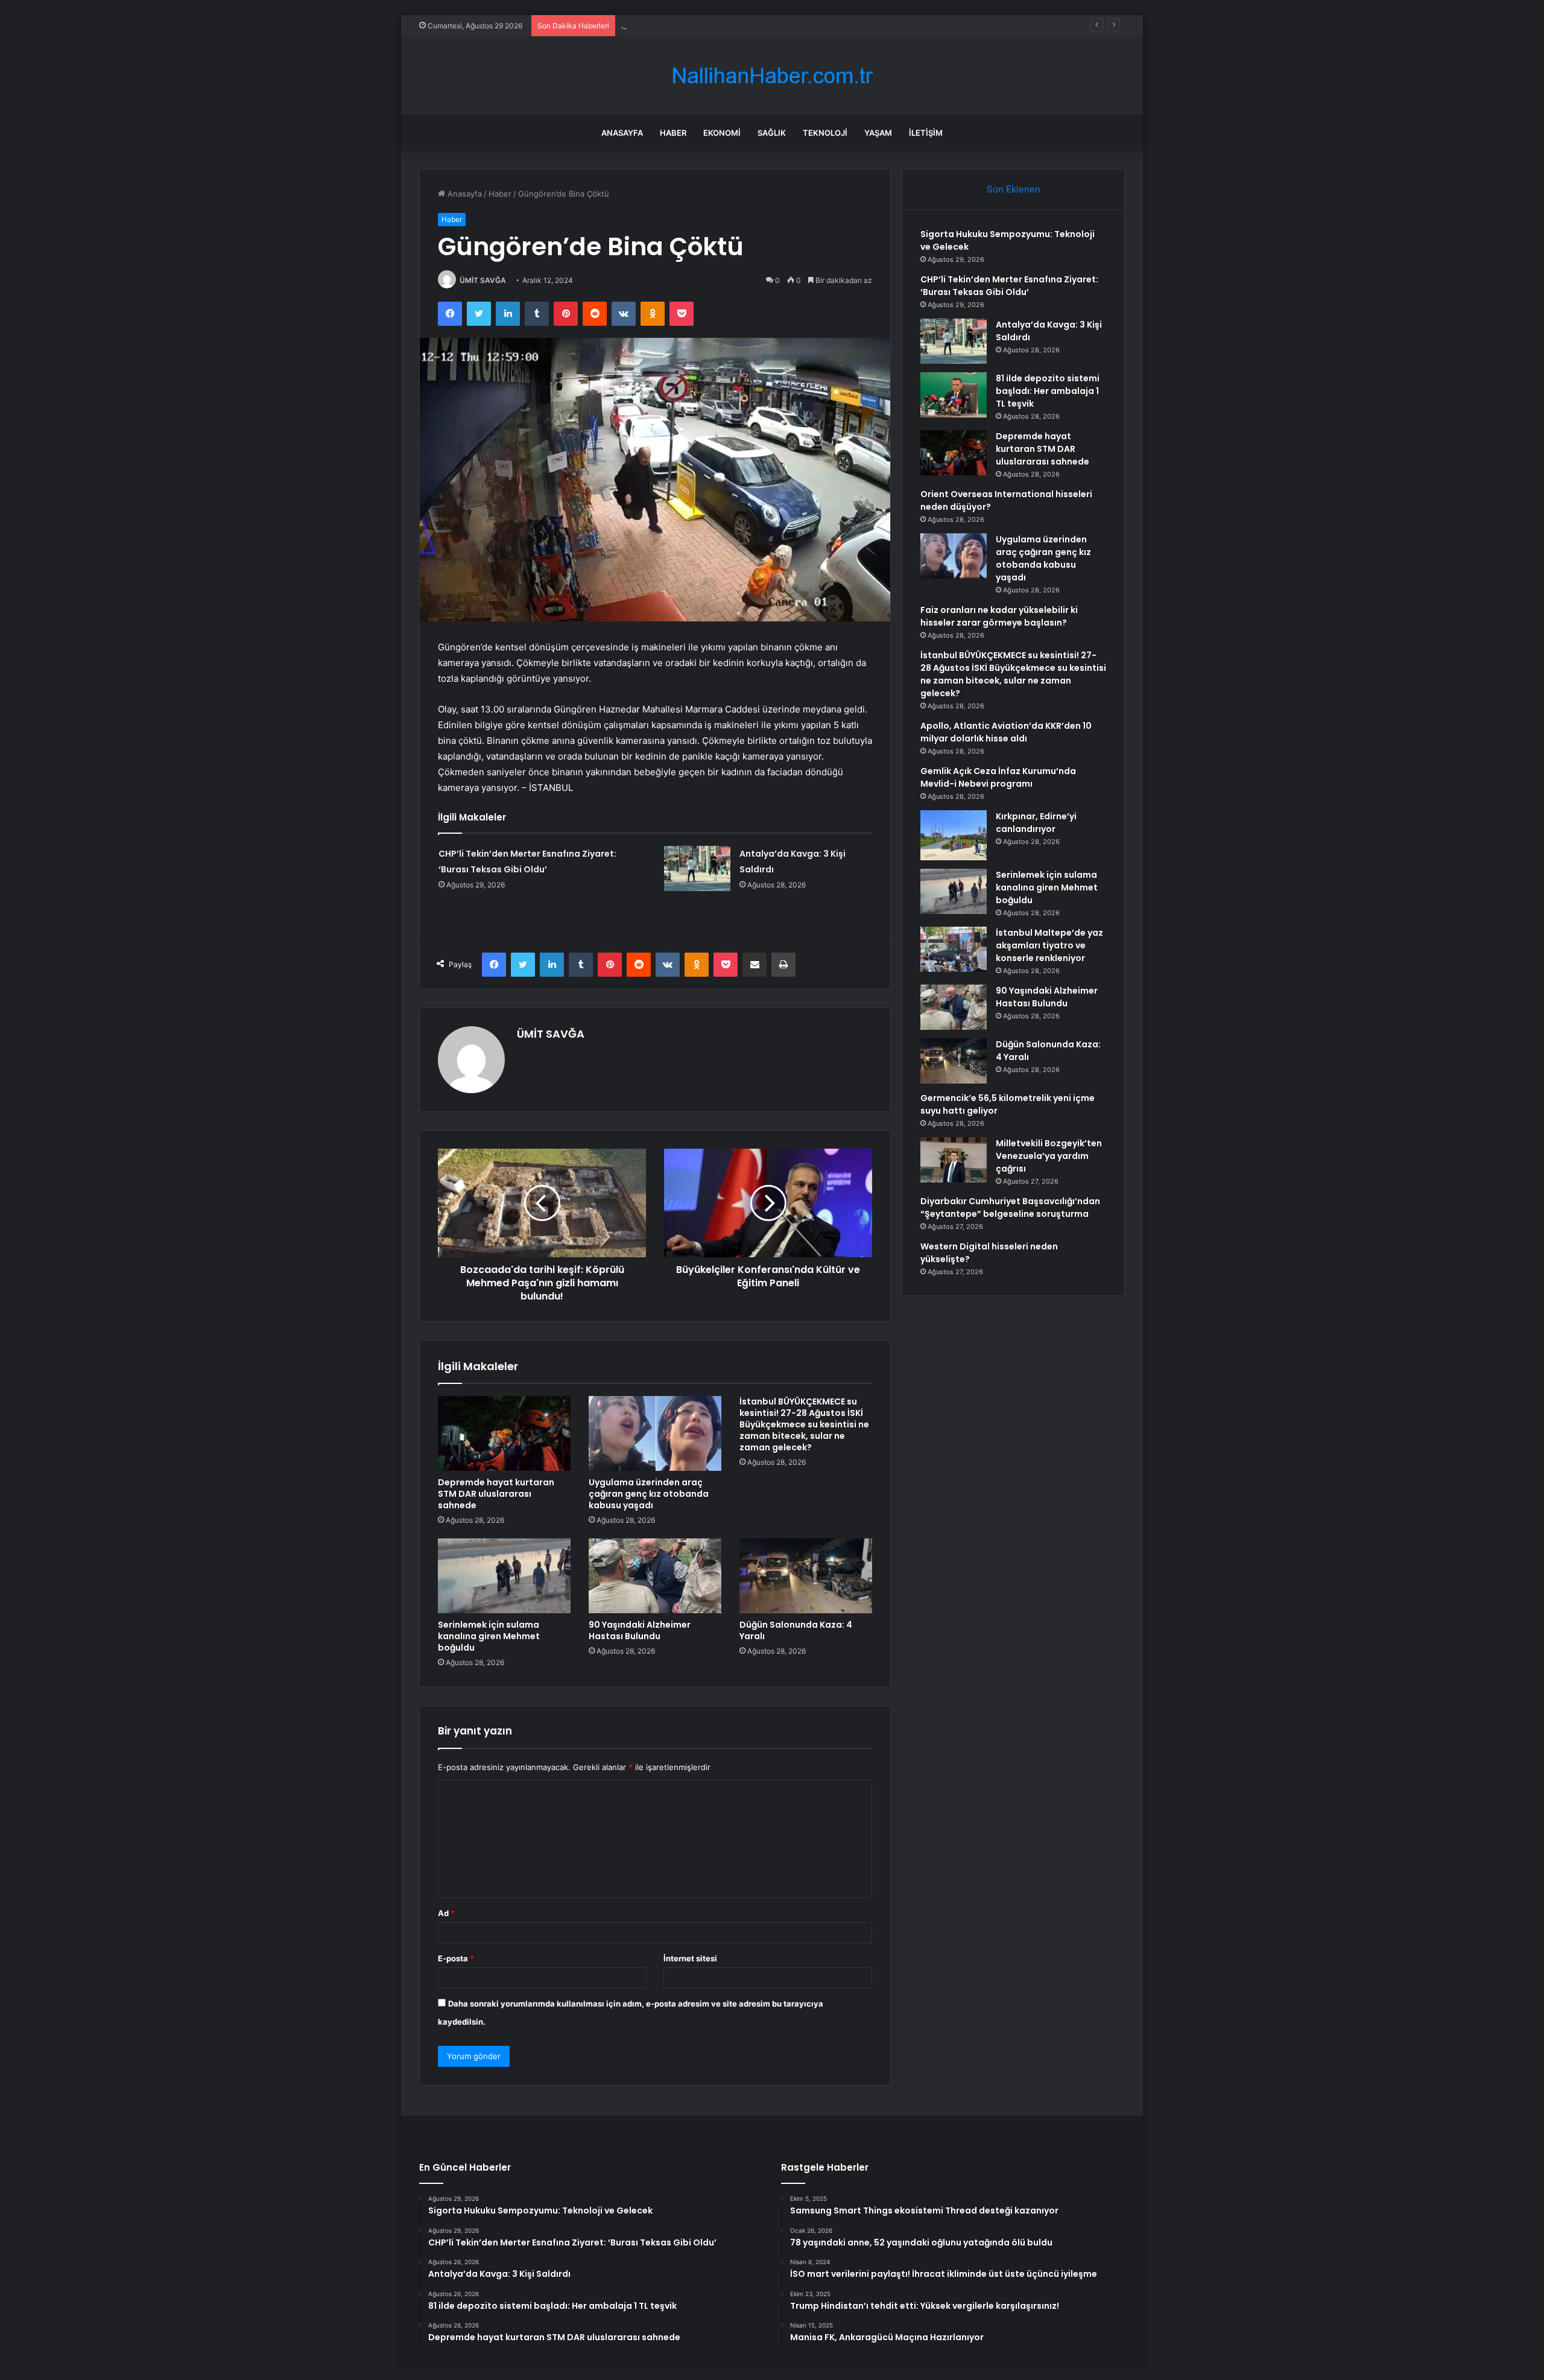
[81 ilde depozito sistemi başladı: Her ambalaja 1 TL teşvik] (954, 395)
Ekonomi (722, 133)
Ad (446, 1913)
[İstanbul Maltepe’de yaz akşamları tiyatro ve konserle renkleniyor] (954, 949)
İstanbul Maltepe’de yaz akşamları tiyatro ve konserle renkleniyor (1049, 945)
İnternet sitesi (690, 1958)
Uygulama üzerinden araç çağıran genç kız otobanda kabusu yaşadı (649, 1494)
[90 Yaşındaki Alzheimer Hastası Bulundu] (655, 1576)
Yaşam (878, 133)
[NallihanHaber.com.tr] (772, 76)
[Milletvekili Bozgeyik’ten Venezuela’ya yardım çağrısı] (954, 1160)
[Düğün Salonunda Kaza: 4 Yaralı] (806, 1576)
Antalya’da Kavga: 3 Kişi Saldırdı (679, 25)
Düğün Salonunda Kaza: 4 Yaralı (796, 1630)
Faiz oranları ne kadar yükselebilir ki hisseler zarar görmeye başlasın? (999, 616)
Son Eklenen (1014, 189)
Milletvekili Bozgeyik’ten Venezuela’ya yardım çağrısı (1049, 1156)
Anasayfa (622, 133)
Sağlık (772, 133)
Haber (673, 133)
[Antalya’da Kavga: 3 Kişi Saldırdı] (697, 868)
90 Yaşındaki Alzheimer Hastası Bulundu (640, 1630)
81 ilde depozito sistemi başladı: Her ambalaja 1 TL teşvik (1048, 391)
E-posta (456, 1958)
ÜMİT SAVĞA (483, 280)
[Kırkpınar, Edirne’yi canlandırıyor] (954, 835)
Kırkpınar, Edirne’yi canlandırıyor (1036, 823)
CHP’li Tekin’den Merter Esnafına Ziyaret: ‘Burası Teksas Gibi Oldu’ (1009, 286)
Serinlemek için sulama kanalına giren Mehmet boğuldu (489, 1636)
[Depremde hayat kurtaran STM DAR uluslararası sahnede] (504, 1433)
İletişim (926, 133)
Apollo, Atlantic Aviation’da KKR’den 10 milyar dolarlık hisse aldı (1006, 732)
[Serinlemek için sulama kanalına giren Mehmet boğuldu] (504, 1576)
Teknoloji (825, 133)
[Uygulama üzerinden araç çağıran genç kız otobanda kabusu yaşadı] (655, 1433)
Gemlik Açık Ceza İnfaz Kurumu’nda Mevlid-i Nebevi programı (998, 777)
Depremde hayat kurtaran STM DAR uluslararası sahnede (496, 1494)
